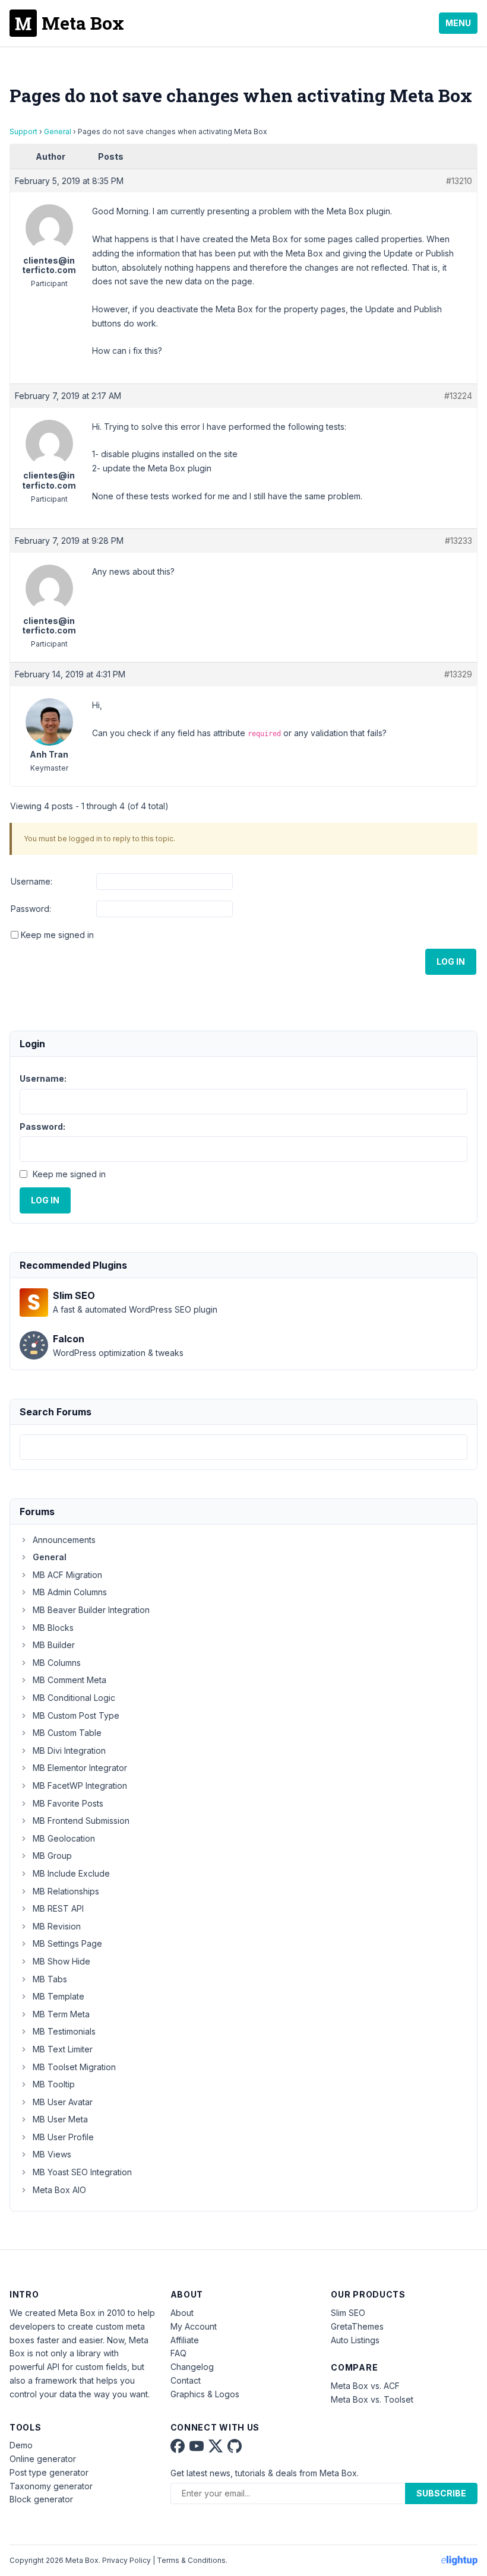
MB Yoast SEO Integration (82, 2172)
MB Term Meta (61, 2014)
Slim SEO (348, 2313)
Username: (31, 881)
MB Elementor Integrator (80, 1768)
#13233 (458, 541)
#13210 (459, 181)
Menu (458, 23)
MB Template (58, 1996)
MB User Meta (60, 2119)
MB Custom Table (67, 1733)
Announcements (64, 1540)
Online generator (43, 2459)
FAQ (178, 2353)
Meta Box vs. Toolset (372, 2399)
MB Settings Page (67, 1943)
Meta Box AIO (59, 2190)
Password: (31, 909)
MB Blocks (53, 1628)
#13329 (458, 674)
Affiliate (185, 2340)
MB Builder (54, 1645)
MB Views (52, 2154)
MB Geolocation (64, 1838)
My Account (194, 2326)
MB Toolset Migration (74, 2067)
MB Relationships (66, 1891)
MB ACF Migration (67, 1575)
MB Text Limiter (63, 2049)
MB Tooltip (54, 2084)
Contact (186, 2380)
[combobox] (243, 1447)
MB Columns (57, 1663)
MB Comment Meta (69, 1680)
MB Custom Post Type (76, 1715)
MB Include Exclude (71, 1873)
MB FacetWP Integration (80, 1786)
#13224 (458, 396)
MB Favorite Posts (68, 1803)
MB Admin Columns (70, 1592)
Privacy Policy (127, 2560)
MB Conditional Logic (74, 1698)
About (182, 2313)
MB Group (52, 1856)
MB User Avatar (63, 2102)
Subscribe (441, 2493)
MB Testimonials (64, 2031)
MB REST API (58, 1908)
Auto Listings (355, 2340)
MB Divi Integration (69, 1750)
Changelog (192, 2367)
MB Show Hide (61, 1961)
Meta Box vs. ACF (365, 2386)
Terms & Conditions (191, 2560)
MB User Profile (63, 2137)
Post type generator (49, 2472)
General (58, 132)
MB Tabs (50, 1979)
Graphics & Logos (205, 2394)
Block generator (41, 2499)
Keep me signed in (57, 935)
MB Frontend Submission (81, 1821)
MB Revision (57, 1926)
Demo (21, 2445)
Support (23, 132)
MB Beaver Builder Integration (91, 1610)
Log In (451, 961)
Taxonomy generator (51, 2486)
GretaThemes (357, 2326)
